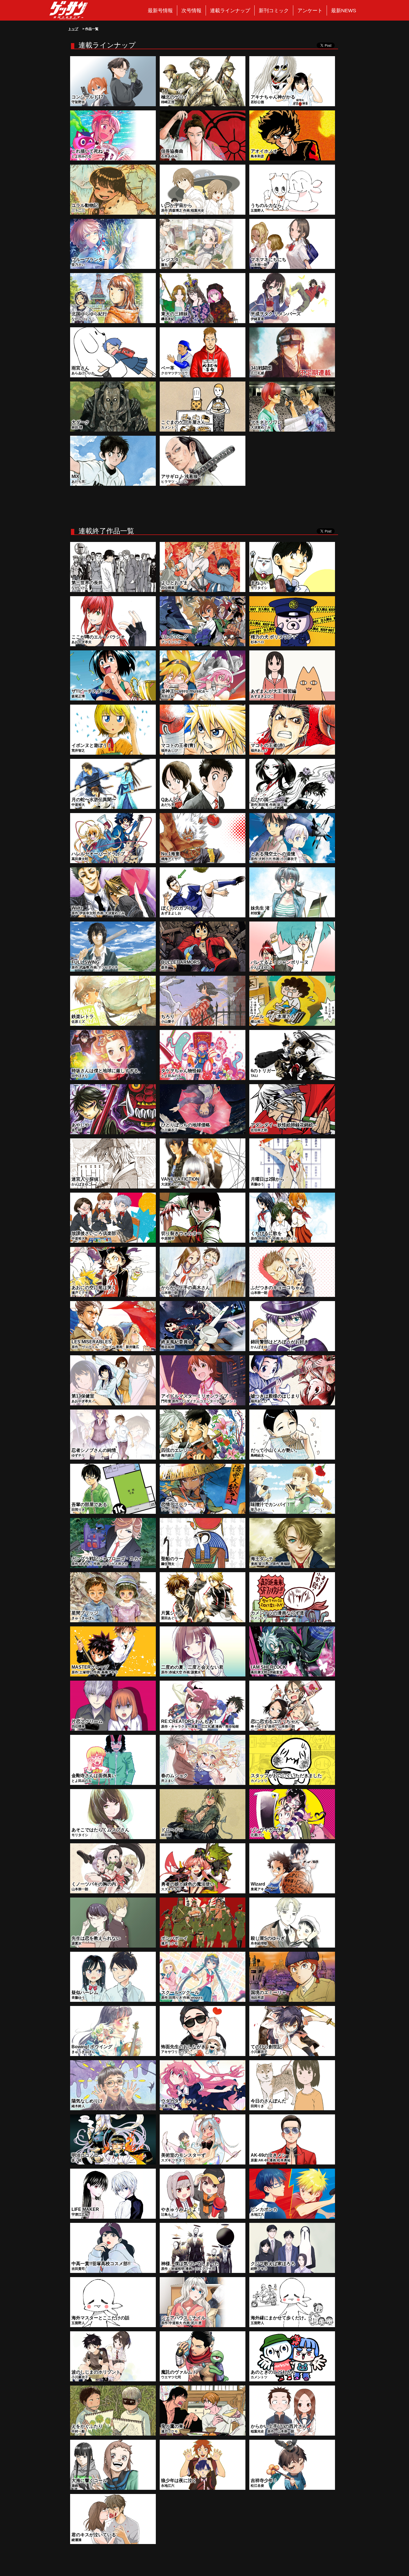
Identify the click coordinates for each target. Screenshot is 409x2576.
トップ (73, 29)
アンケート (310, 11)
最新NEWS (344, 11)
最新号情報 (160, 11)
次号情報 (191, 11)
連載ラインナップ (230, 11)
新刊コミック (274, 11)
